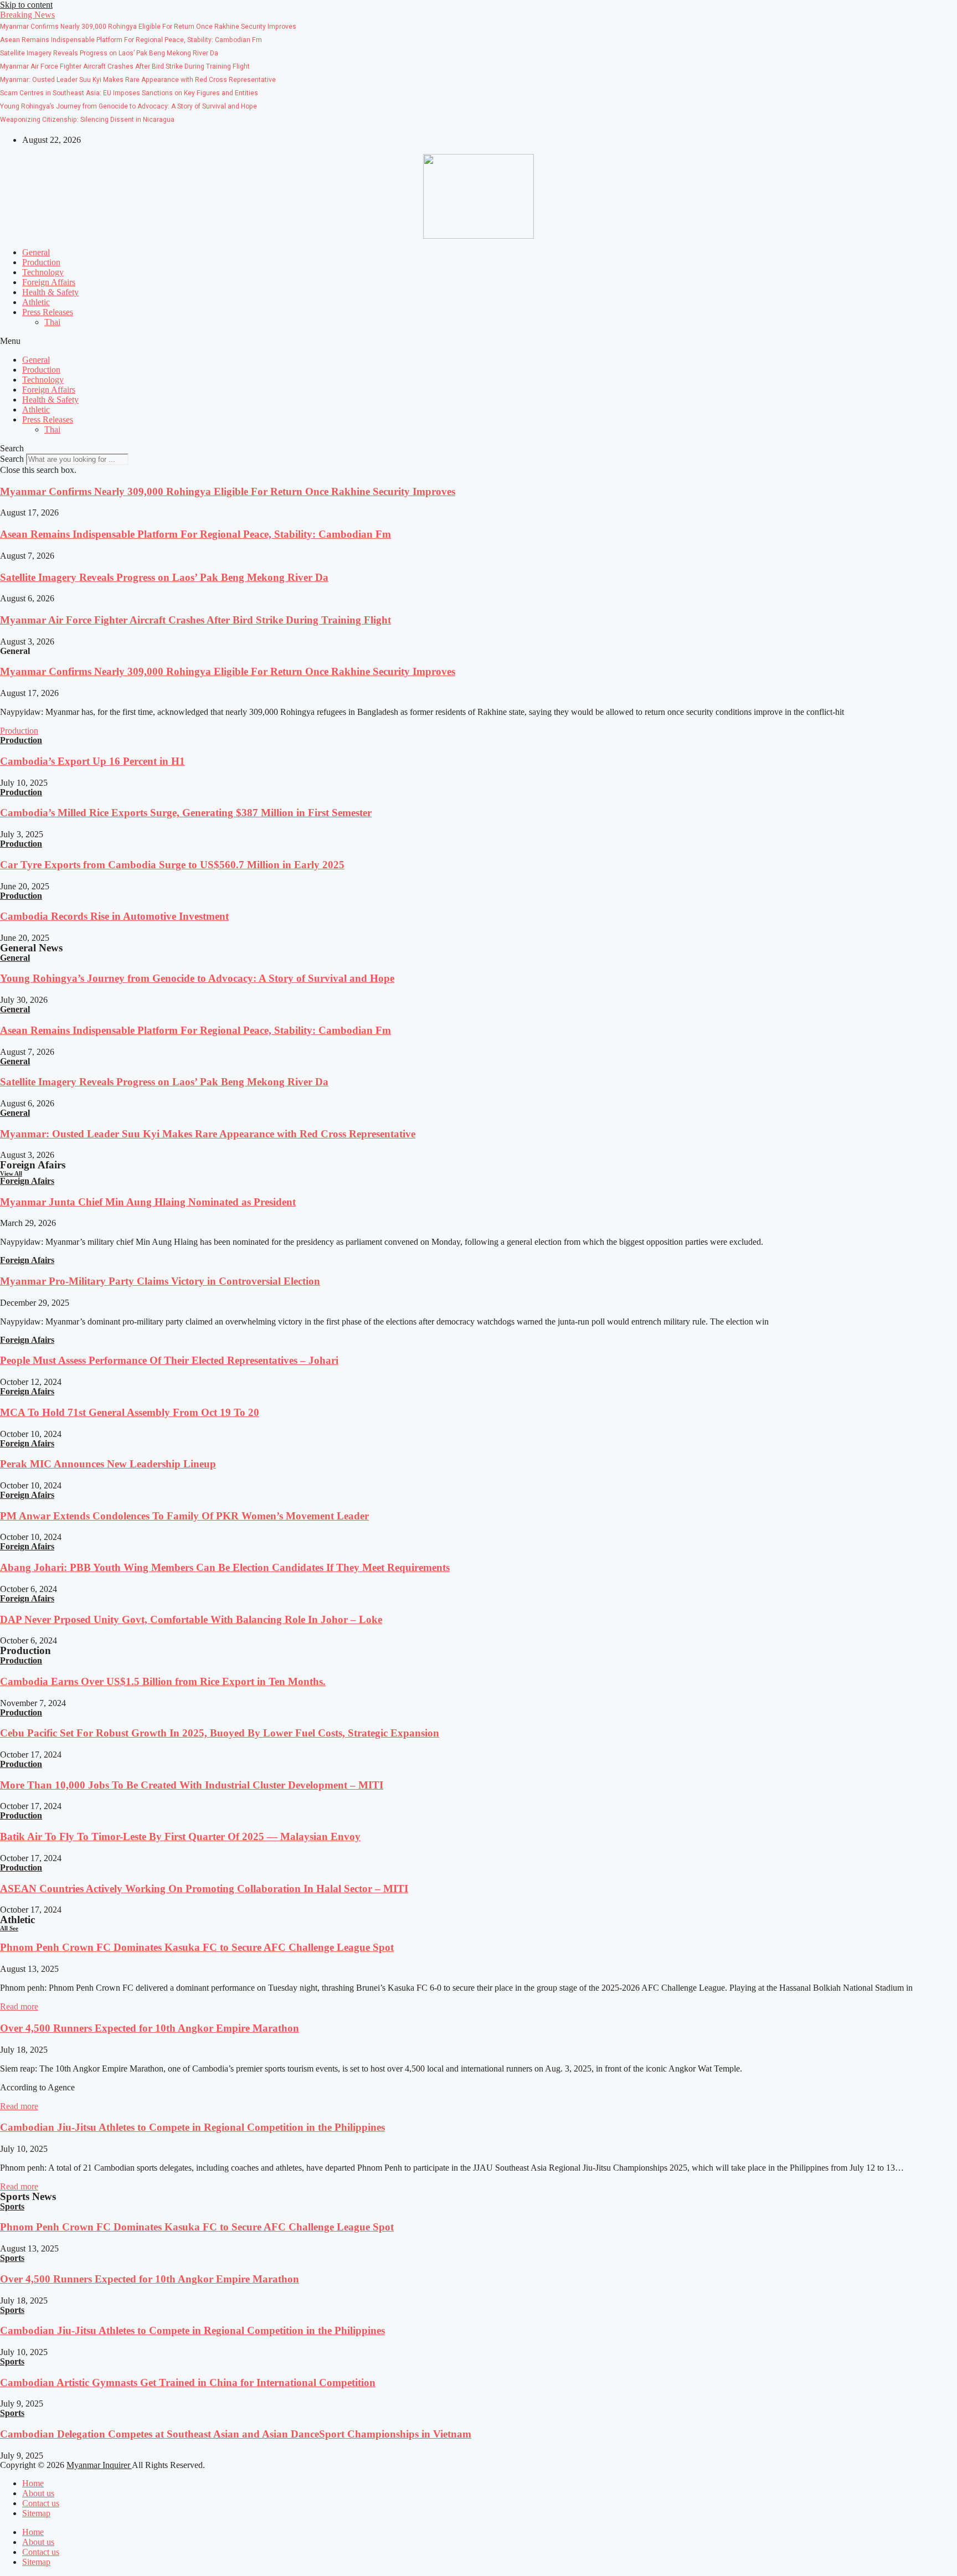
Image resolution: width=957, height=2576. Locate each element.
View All (11, 1173)
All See (9, 1928)
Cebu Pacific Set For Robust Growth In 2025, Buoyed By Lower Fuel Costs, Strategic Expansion (220, 1733)
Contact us (41, 2503)
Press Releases (48, 312)
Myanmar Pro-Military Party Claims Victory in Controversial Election (160, 1281)
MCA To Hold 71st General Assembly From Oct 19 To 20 (130, 1412)
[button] (27, 15)
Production (41, 262)
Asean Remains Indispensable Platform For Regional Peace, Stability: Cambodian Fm (195, 534)
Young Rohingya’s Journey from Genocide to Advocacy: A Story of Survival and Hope (197, 978)
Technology (43, 272)
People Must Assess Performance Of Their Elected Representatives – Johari (169, 1360)
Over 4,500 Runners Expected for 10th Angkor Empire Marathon (150, 2028)
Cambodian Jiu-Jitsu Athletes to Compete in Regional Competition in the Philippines (192, 2127)
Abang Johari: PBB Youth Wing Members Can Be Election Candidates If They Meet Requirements (225, 1567)
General (36, 252)
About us (38, 2493)
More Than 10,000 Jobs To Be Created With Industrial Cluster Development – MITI (192, 1785)
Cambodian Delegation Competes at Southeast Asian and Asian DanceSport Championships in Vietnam (236, 2434)
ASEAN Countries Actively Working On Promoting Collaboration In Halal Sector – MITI (204, 1889)
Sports (12, 2206)
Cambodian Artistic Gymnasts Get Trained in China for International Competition (188, 2382)
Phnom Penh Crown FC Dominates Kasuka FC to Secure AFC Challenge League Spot (197, 1947)
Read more (19, 2006)
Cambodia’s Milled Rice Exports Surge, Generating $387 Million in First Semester (186, 813)
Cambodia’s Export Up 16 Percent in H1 (92, 761)
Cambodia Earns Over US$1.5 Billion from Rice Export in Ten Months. (163, 1681)
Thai (52, 322)
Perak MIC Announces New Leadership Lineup (108, 1464)
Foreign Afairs (27, 1181)
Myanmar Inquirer (99, 2465)
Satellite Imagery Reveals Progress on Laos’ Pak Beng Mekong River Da (164, 577)
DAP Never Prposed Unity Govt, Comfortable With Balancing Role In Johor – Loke (191, 1619)
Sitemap (36, 2513)
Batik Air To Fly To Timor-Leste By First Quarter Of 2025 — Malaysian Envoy (180, 1836)
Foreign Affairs (49, 282)
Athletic (36, 302)
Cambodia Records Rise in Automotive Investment (114, 916)
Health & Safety (50, 292)
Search (12, 459)
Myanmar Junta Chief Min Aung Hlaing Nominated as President (148, 1202)
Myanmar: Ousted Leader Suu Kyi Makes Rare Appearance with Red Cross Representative (208, 1134)
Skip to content (26, 5)
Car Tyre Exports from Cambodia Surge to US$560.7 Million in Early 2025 (172, 865)
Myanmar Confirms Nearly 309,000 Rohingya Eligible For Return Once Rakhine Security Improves (228, 491)
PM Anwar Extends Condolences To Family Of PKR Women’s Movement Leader (184, 1516)
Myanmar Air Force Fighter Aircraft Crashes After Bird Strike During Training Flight (195, 620)
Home (33, 2483)
